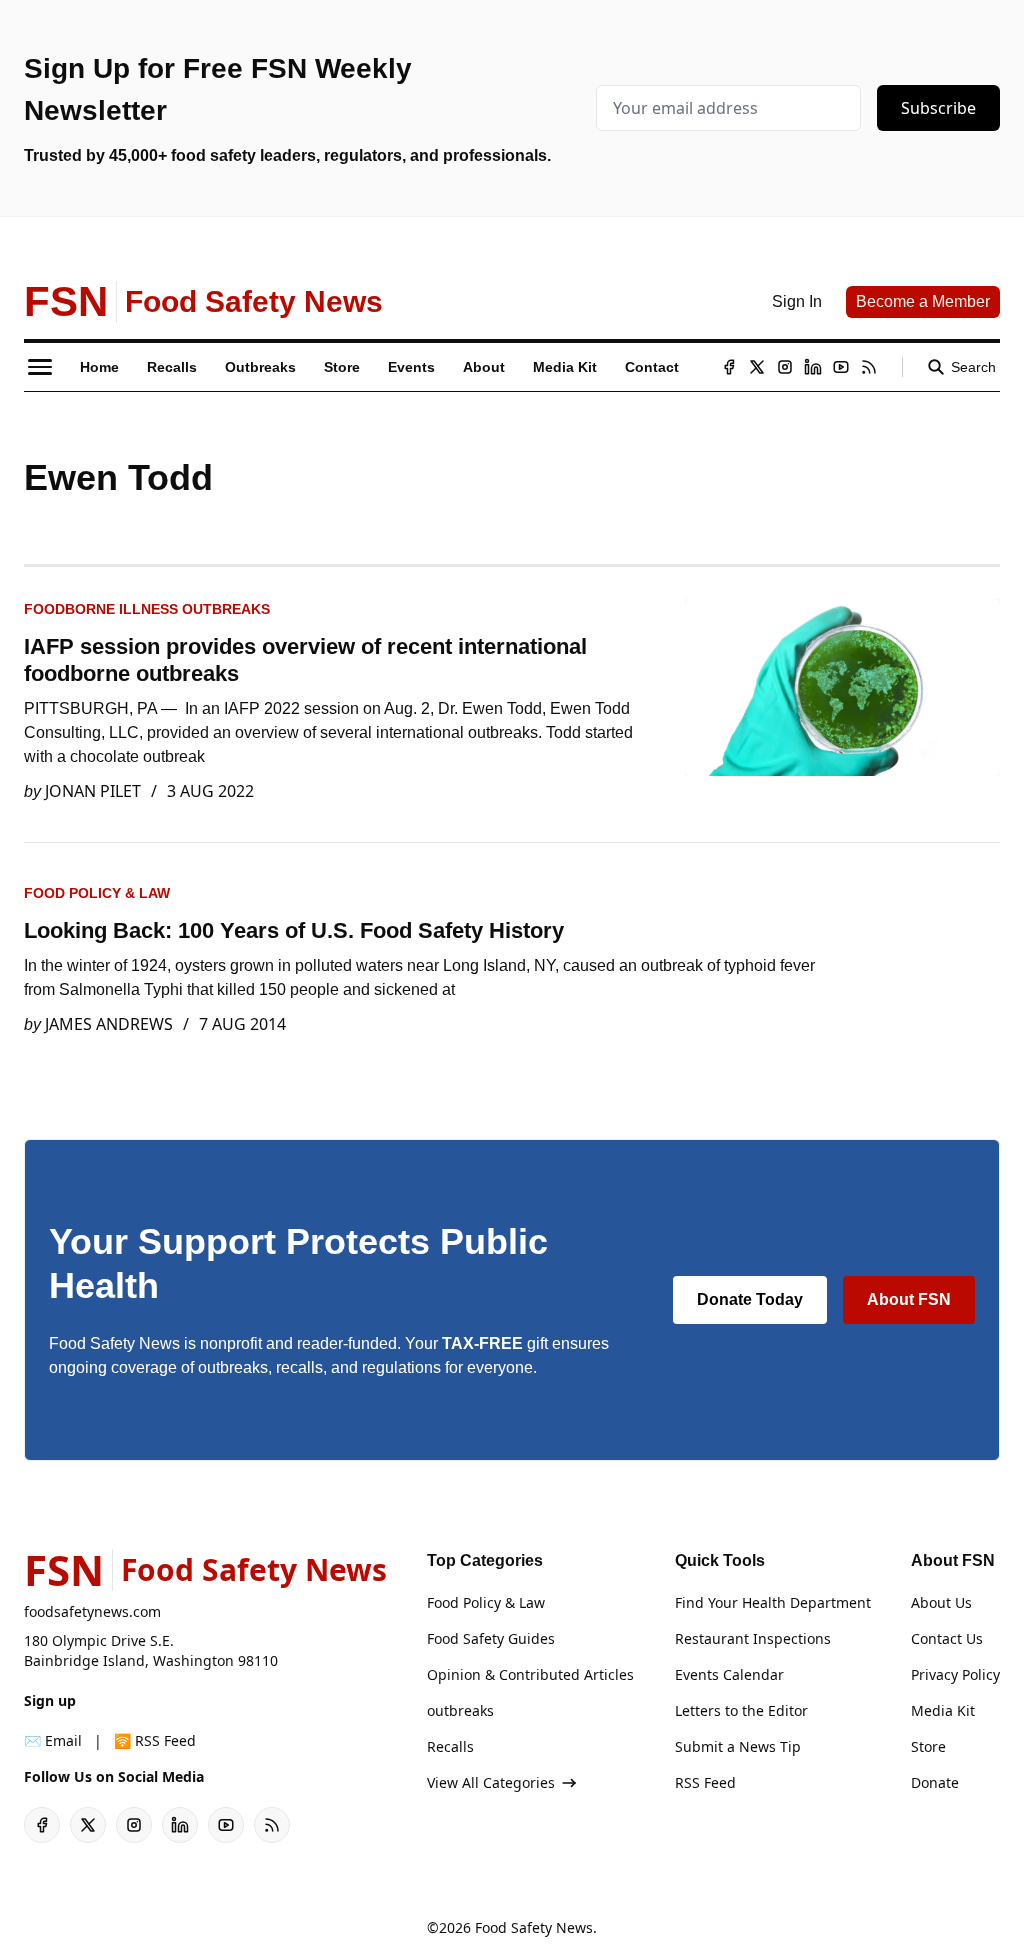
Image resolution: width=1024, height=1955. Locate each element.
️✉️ (53, 1740)
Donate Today (750, 1299)
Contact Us (947, 1638)
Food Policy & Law (97, 893)
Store (928, 1746)
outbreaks (460, 1710)
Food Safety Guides (491, 1638)
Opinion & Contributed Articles (530, 1674)
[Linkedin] (813, 367)
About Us (941, 1602)
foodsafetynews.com (92, 1611)
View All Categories (491, 1782)
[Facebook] (729, 367)
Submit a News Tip (738, 1746)
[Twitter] (757, 367)
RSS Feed (705, 1782)
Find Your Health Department (773, 1602)
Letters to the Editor (741, 1710)
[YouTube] (841, 367)
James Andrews (109, 1024)
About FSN (909, 1299)
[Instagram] (785, 367)
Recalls (450, 1746)
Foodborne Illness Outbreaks (147, 609)
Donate (935, 1782)
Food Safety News (534, 1927)
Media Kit (943, 1710)
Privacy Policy (955, 1674)
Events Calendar (729, 1674)
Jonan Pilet (93, 791)
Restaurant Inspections (753, 1638)
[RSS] (869, 367)
